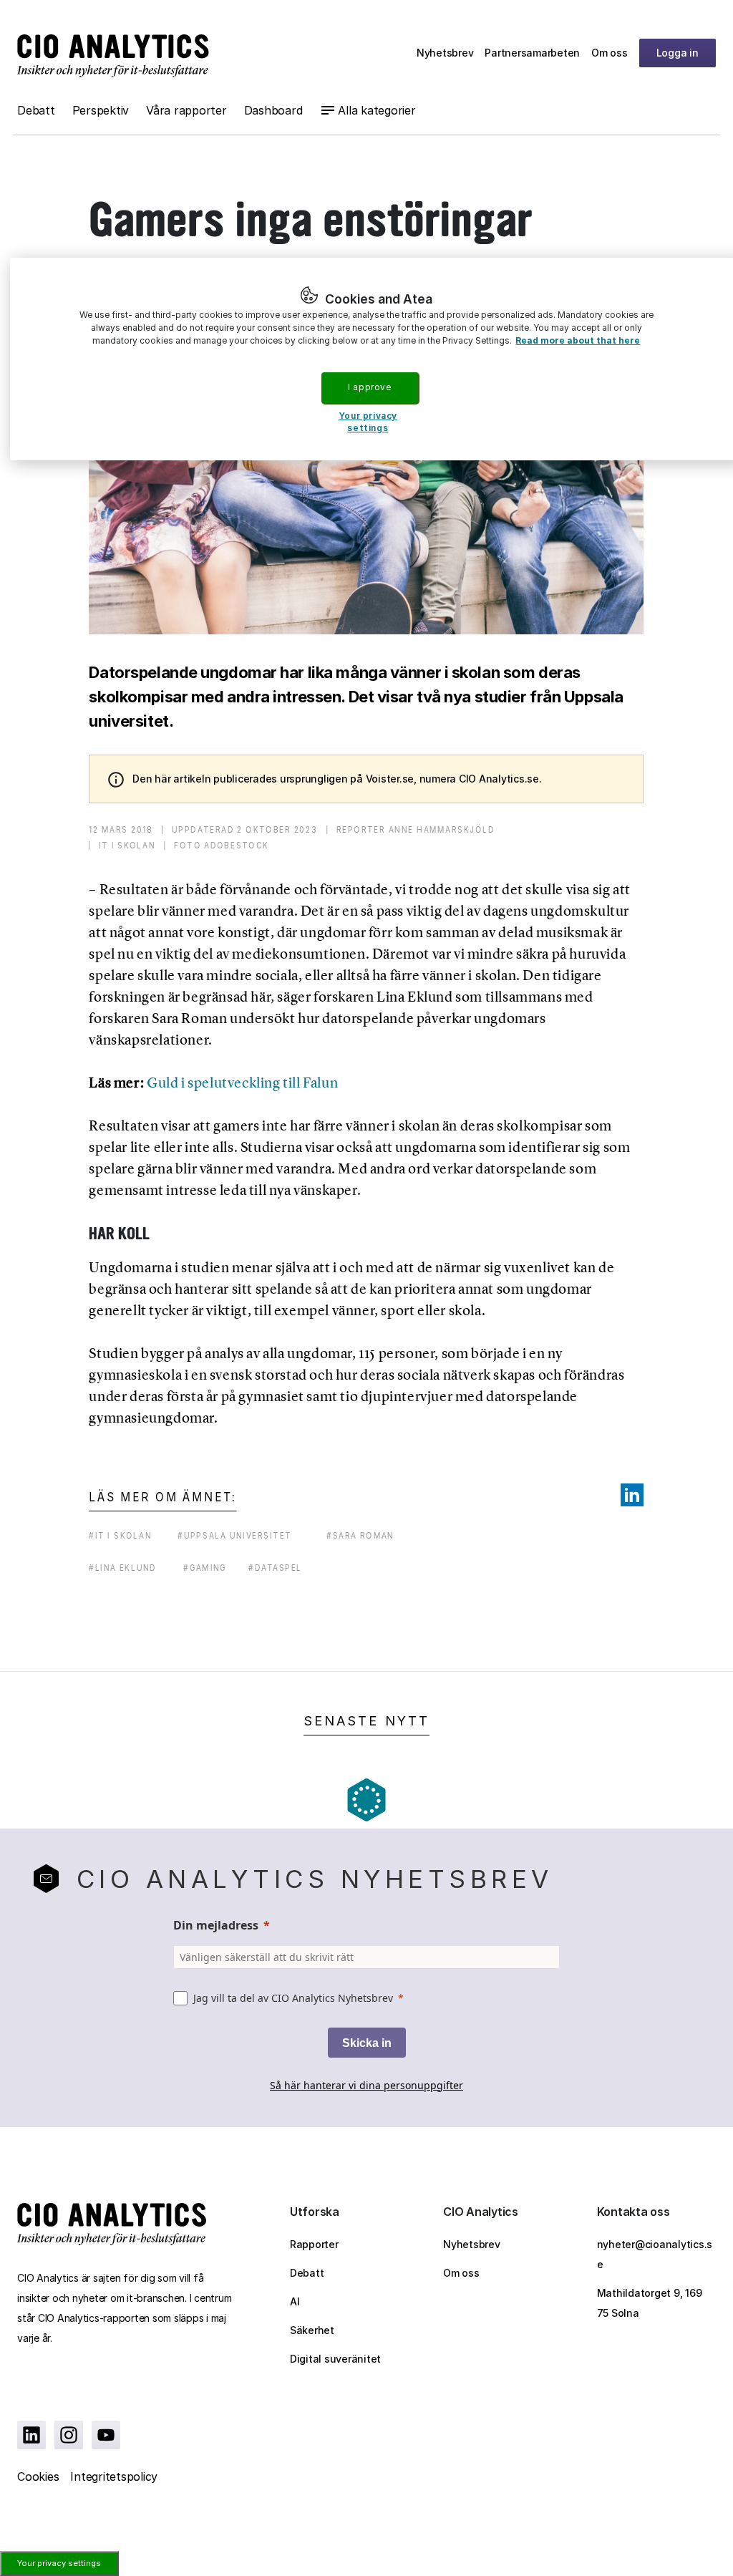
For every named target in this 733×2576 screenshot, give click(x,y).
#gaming (205, 1568)
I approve (369, 387)
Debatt (36, 110)
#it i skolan (120, 1535)
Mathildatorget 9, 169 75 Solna (650, 2303)
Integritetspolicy (114, 2476)
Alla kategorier (377, 110)
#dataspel (275, 1568)
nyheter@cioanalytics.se (655, 2254)
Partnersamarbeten (532, 53)
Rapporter (314, 2244)
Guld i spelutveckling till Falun (242, 1083)
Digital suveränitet (335, 2359)
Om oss (610, 53)
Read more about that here (578, 340)
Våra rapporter (186, 110)
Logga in (678, 53)
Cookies (38, 2476)
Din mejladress (216, 1925)
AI (295, 2301)
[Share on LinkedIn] (632, 1495)
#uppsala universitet (235, 1535)
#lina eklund (123, 1568)
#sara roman (360, 1535)
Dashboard (273, 110)
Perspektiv (101, 110)
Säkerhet (312, 2330)
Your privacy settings (59, 2563)
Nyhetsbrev (445, 53)
